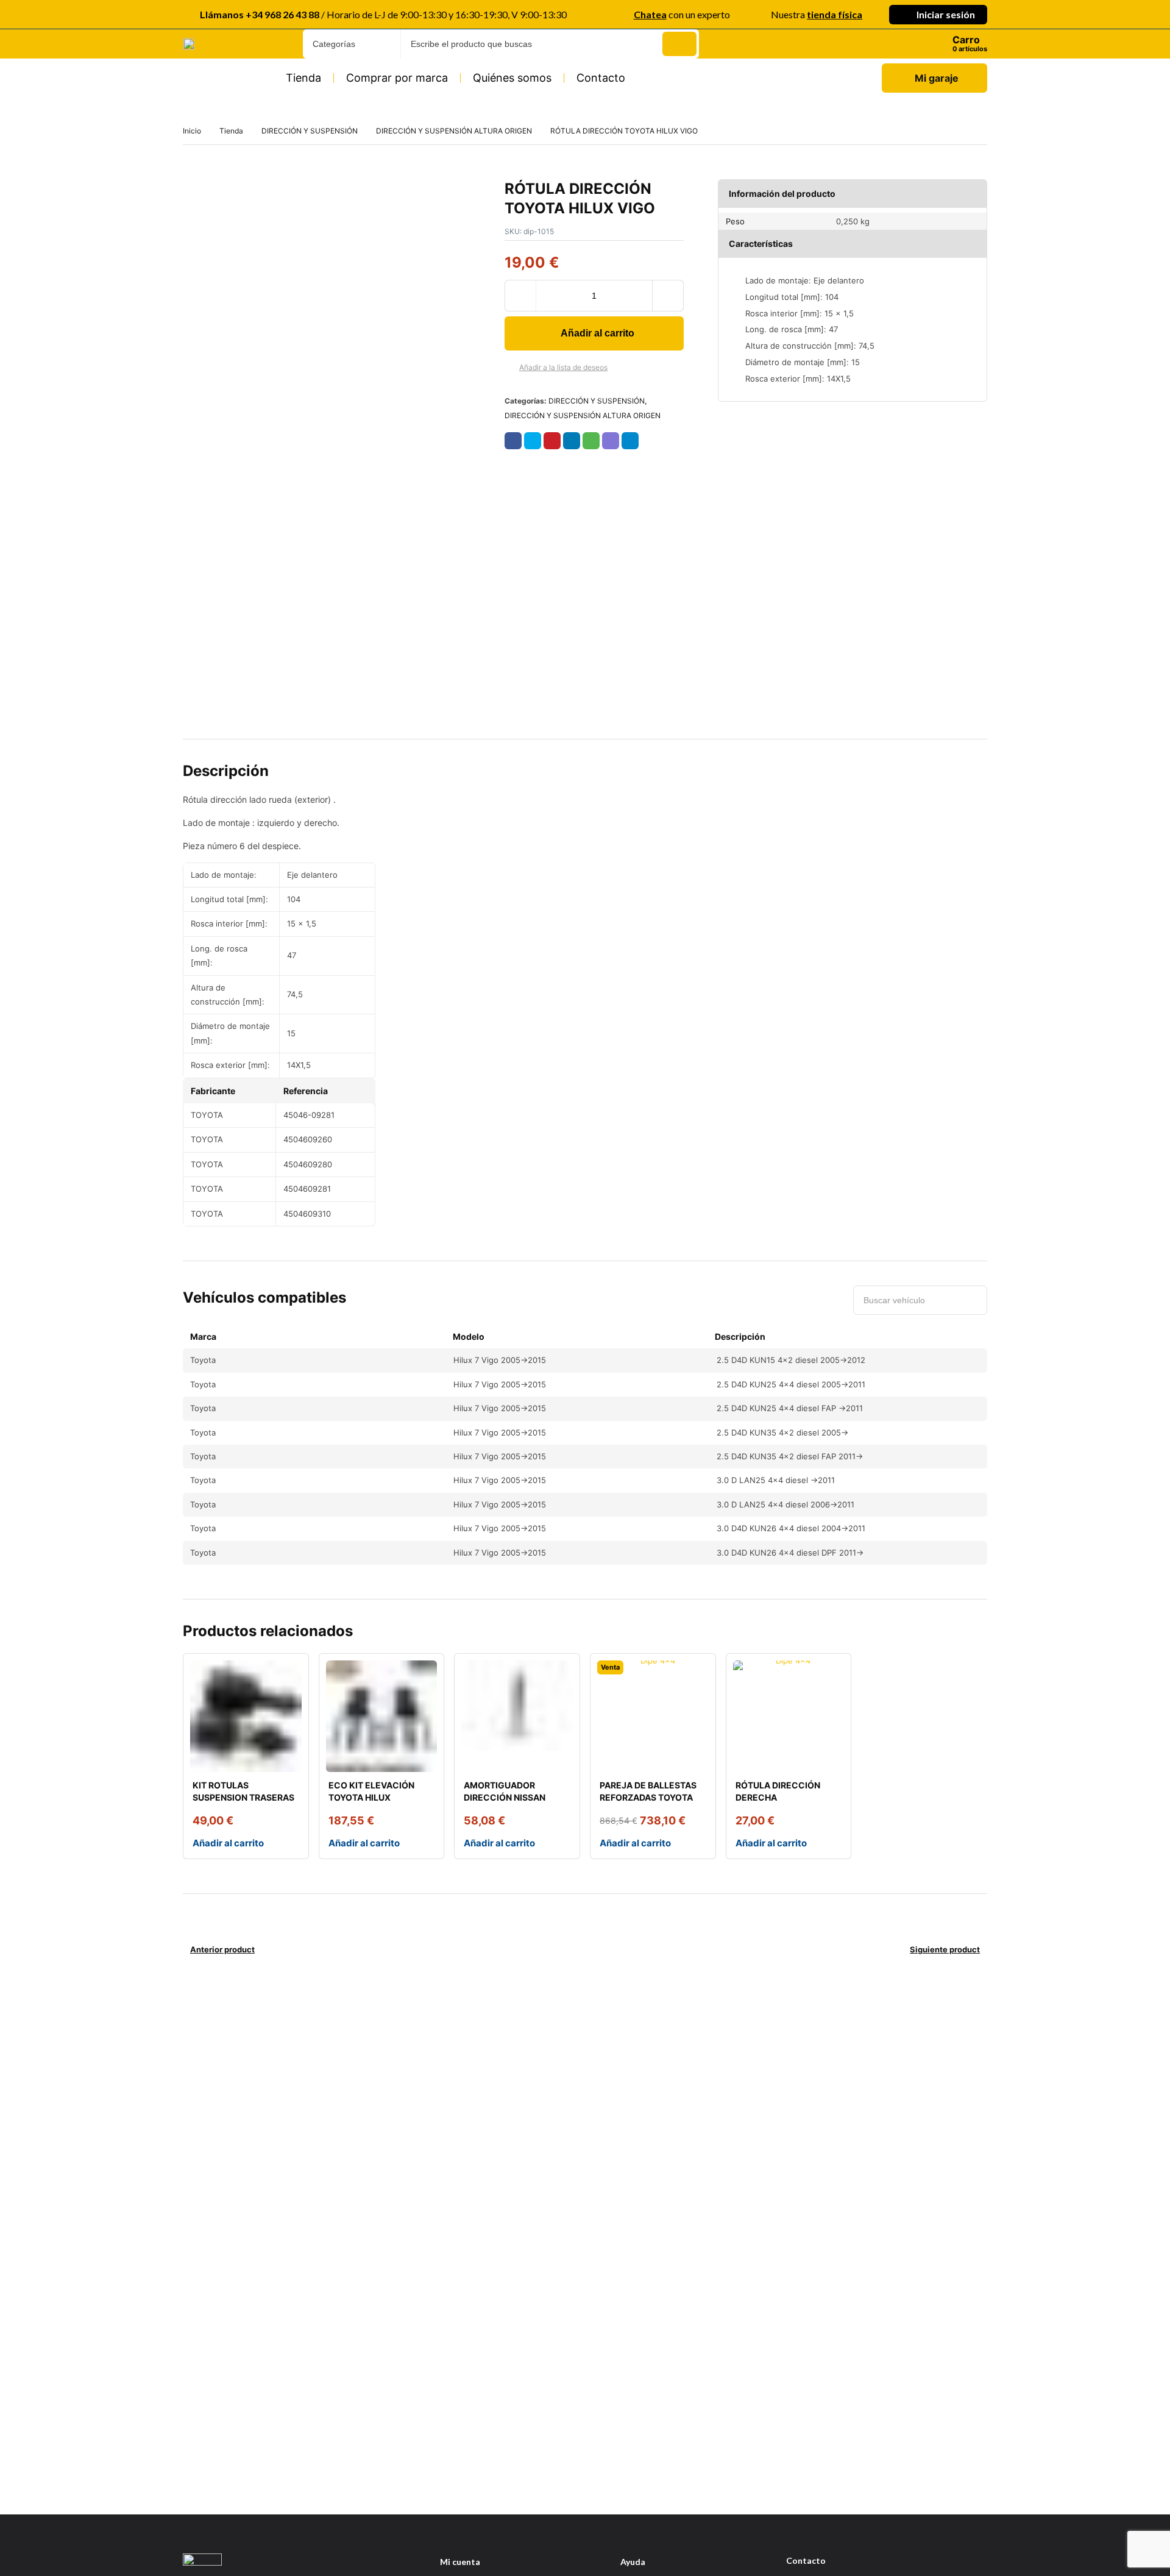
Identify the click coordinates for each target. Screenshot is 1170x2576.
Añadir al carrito (597, 333)
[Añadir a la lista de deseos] (509, 368)
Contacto (601, 78)
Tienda (303, 78)
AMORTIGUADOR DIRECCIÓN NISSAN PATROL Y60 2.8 (505, 1797)
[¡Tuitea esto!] (533, 441)
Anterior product (222, 1949)
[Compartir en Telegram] (630, 441)
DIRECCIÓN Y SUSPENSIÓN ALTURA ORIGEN (454, 131)
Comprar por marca (397, 78)
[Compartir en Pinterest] (552, 441)
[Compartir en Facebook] (513, 441)
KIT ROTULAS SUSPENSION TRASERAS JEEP (243, 1797)
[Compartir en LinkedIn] (572, 441)
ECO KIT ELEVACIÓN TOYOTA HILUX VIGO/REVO (371, 1797)
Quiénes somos (512, 78)
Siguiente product (945, 1949)
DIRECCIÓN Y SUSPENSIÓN (310, 131)
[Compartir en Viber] (611, 441)
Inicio (192, 131)
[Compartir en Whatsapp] (591, 441)
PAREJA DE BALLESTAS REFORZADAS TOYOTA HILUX (648, 1797)
